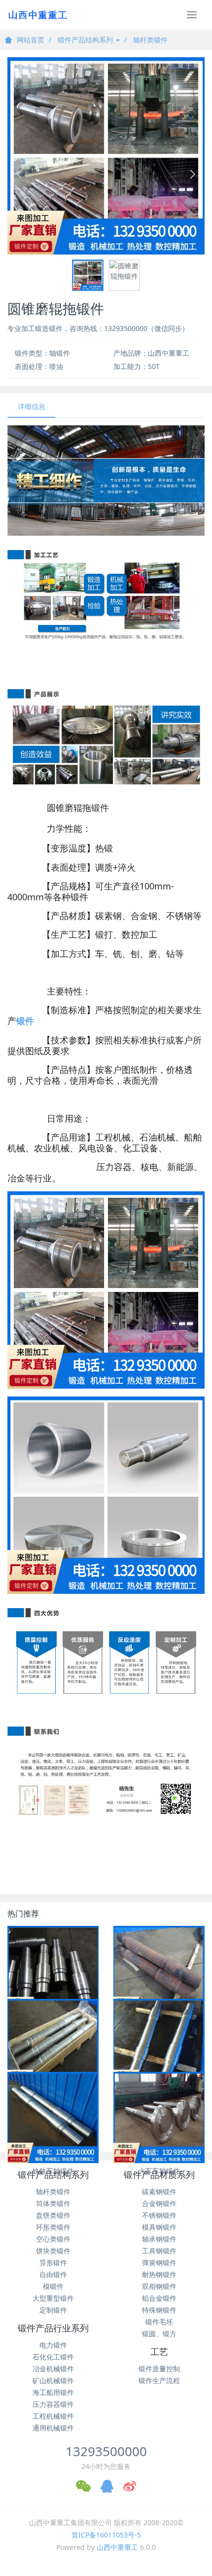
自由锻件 (53, 2274)
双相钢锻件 (159, 2286)
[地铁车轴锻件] (159, 2044)
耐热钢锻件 (159, 2274)
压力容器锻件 (53, 2404)
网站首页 (31, 40)
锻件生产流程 (159, 2380)
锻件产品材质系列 (159, 2175)
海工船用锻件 (53, 2392)
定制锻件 (53, 2310)
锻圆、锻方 (159, 2334)
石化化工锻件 (53, 2357)
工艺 (159, 2352)
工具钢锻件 (159, 2251)
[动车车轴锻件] (159, 1971)
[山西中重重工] (37, 15)
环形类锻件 (53, 2227)
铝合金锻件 (159, 2298)
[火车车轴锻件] (159, 2117)
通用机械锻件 (53, 2428)
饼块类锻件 (53, 2251)
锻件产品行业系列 (53, 2328)
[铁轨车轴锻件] (53, 2117)
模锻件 (53, 2286)
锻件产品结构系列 (86, 40)
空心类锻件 (53, 2239)
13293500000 (106, 2451)
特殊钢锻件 (159, 2310)
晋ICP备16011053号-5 (106, 2535)
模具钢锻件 (159, 2227)
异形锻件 (53, 2263)
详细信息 (32, 406)
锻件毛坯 (159, 2322)
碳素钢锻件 (159, 2191)
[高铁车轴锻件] (53, 2044)
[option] (106, 156)
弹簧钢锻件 (159, 2263)
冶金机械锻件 (53, 2369)
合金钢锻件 (159, 2203)
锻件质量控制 (159, 2369)
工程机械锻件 (53, 2416)
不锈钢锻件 (159, 2215)
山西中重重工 (117, 2547)
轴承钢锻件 (159, 2239)
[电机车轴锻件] (53, 1971)
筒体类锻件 (53, 2203)
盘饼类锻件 (53, 2215)
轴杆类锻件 (150, 40)
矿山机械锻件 (53, 2380)
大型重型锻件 (53, 2298)
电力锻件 (53, 2345)
